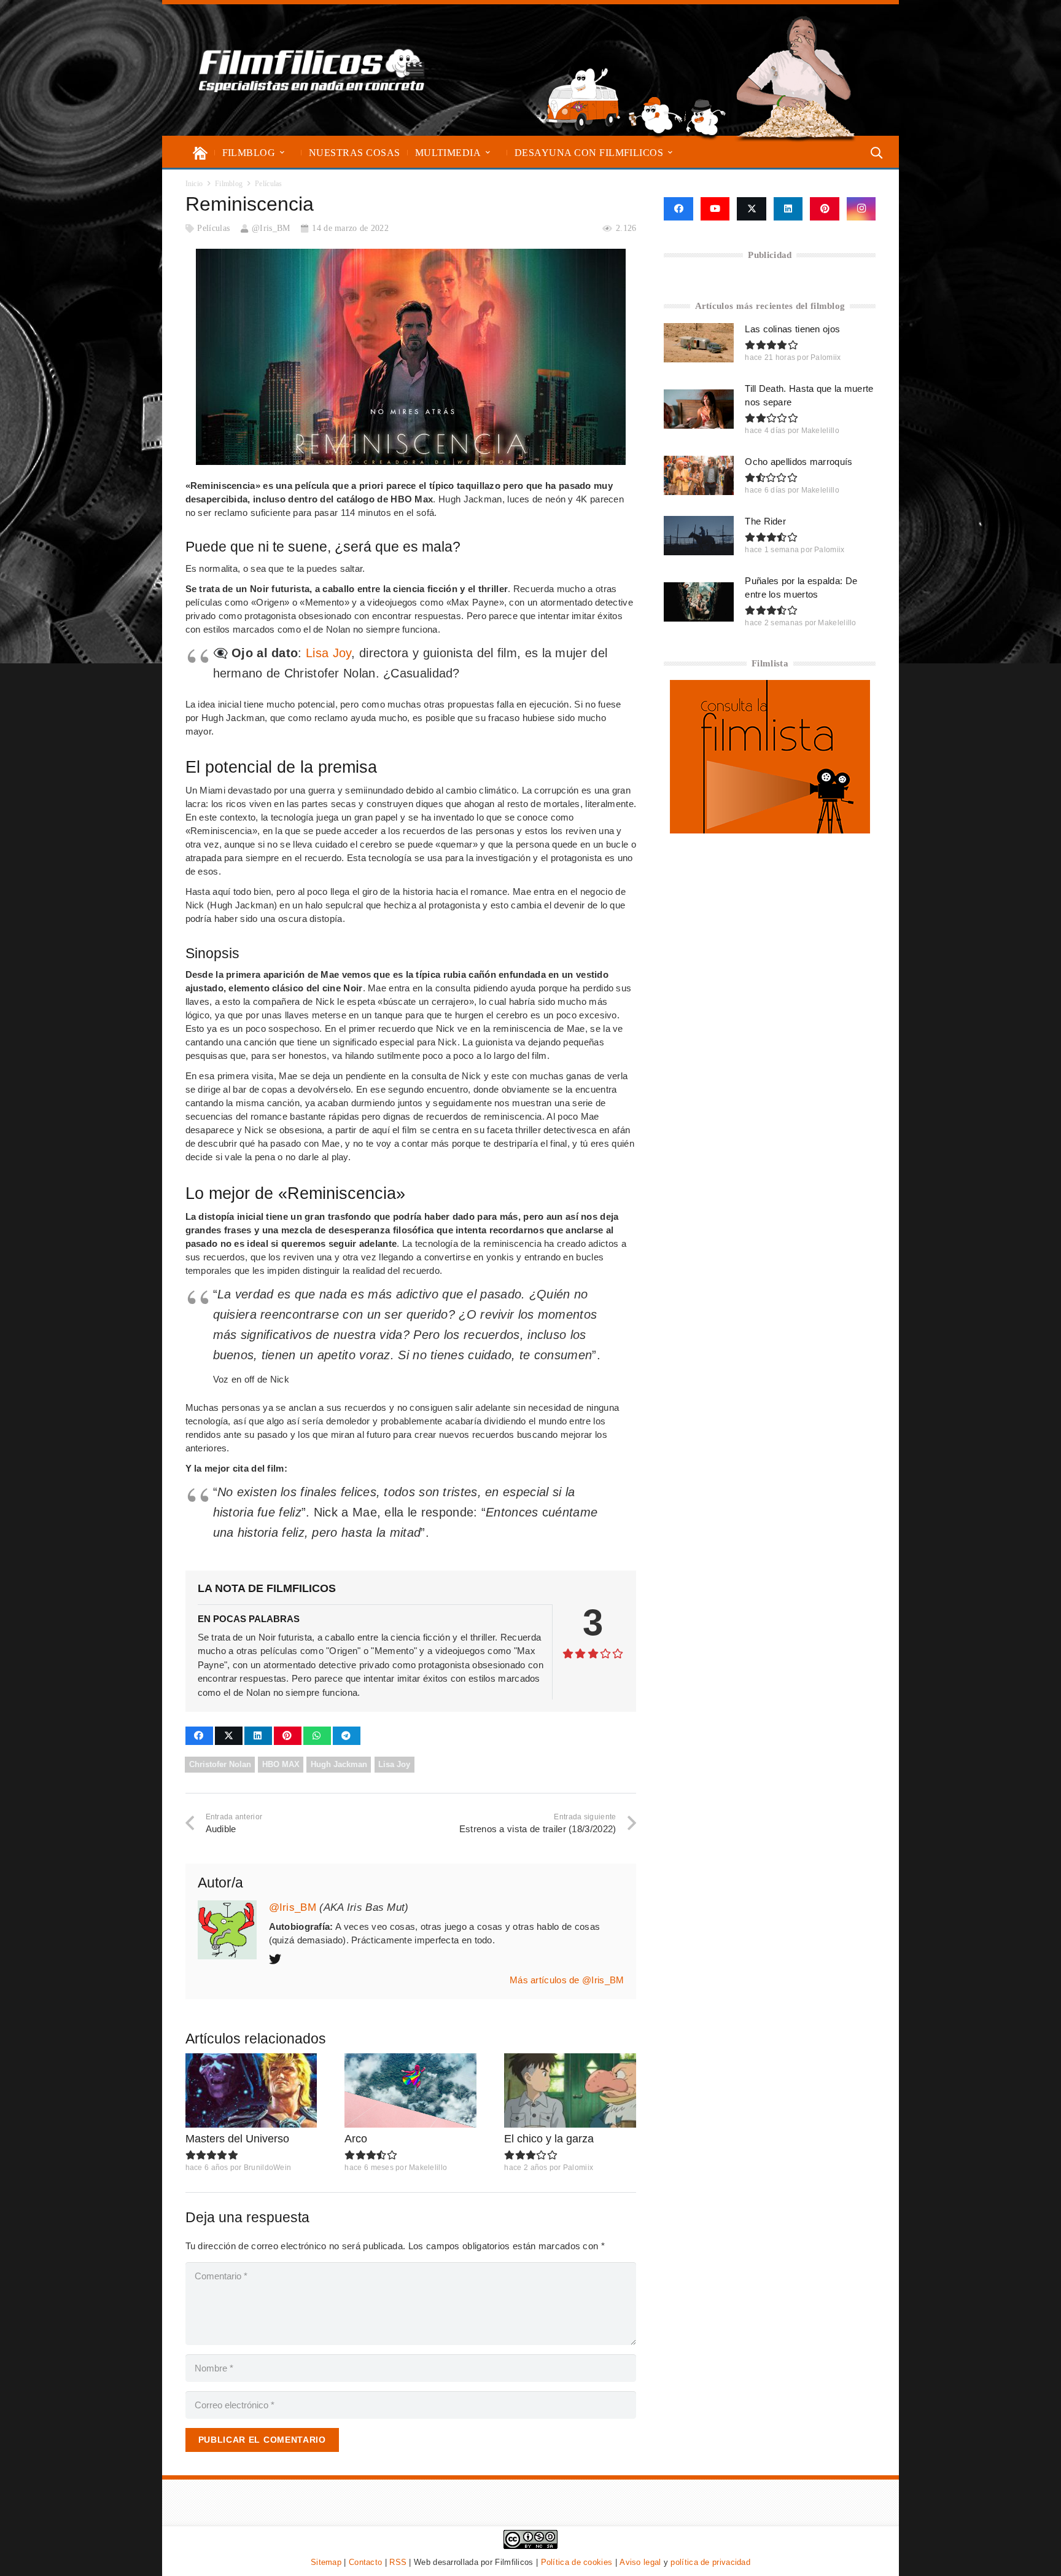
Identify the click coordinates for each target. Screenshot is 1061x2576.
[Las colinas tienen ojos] (699, 343)
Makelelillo (428, 2168)
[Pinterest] (825, 209)
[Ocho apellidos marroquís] (699, 475)
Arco (356, 2139)
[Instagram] (861, 209)
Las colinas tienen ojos (792, 329)
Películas (213, 228)
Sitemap (326, 2562)
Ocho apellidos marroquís (799, 462)
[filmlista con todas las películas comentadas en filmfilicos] (770, 830)
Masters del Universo (237, 2139)
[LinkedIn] (788, 209)
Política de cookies (577, 2562)
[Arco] (410, 2090)
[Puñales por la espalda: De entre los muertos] (699, 602)
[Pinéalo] (288, 1736)
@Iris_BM (271, 228)
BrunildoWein (268, 2168)
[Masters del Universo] (251, 2090)
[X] (752, 209)
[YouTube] (715, 209)
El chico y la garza (549, 2139)
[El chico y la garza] (570, 2090)
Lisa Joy (328, 653)
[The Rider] (699, 536)
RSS (398, 2562)
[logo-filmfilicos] (312, 70)
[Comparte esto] (199, 1736)
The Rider (765, 521)
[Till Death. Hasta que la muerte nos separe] (699, 409)
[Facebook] (678, 209)
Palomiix (578, 2168)
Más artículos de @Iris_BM (567, 1980)
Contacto (365, 2562)
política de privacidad (710, 2562)
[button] (282, 153)
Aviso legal (640, 2562)
